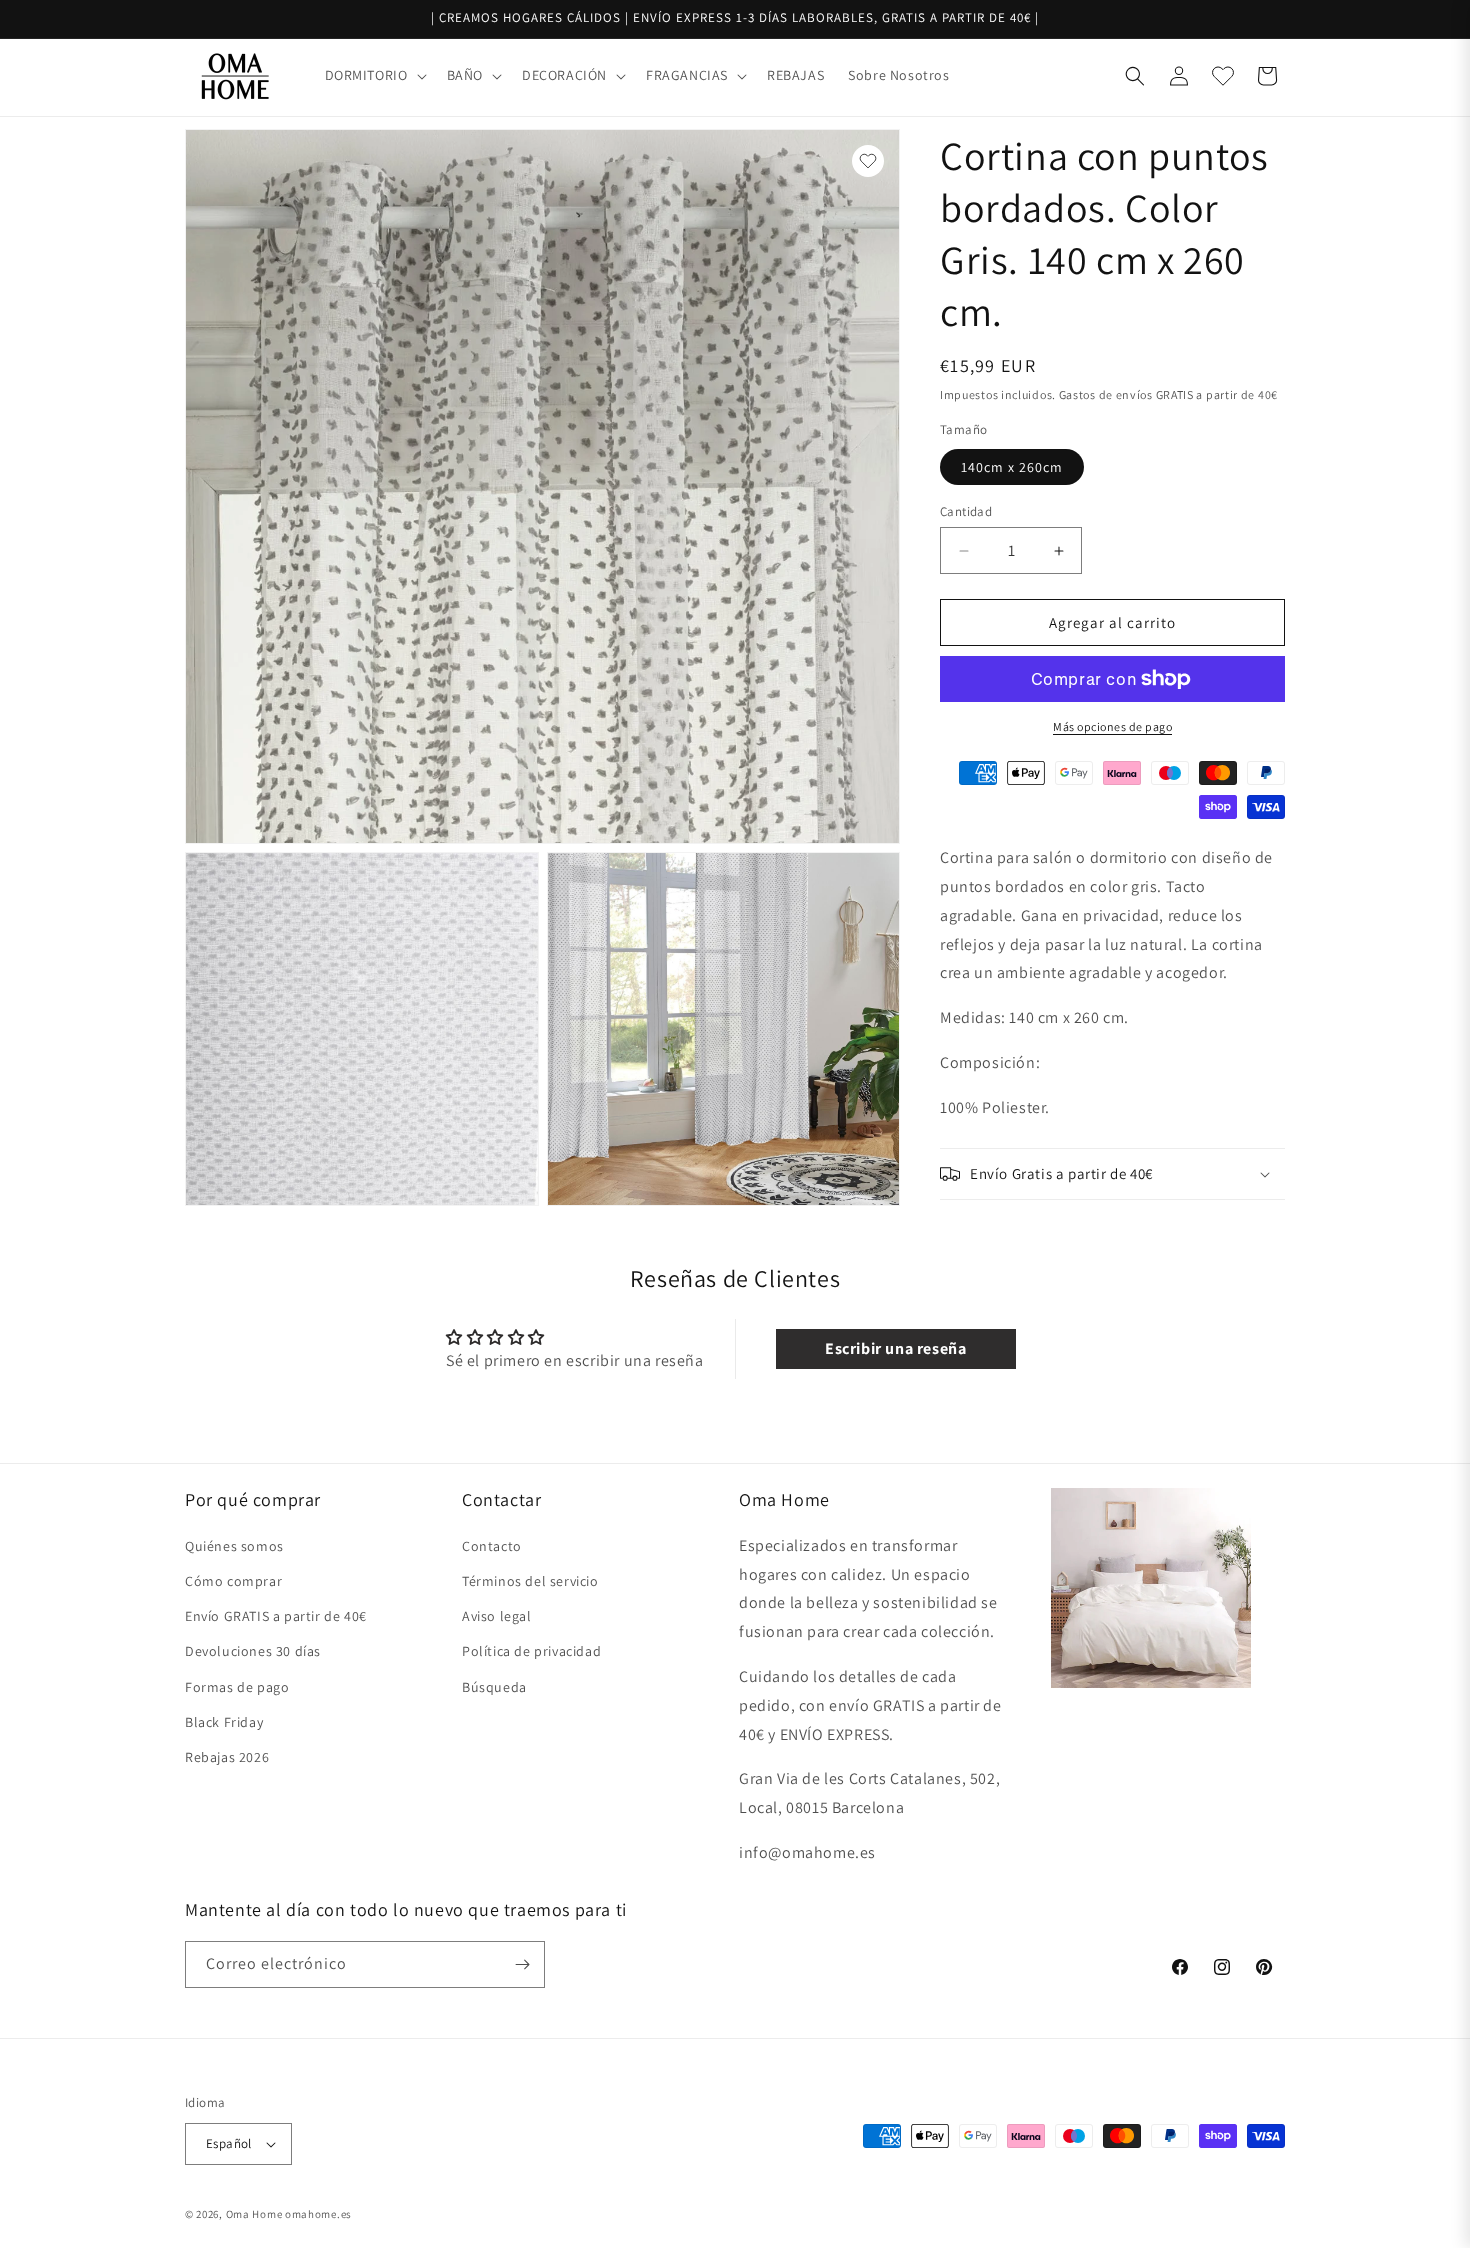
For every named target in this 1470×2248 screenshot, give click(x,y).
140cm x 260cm (1012, 467)
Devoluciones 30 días (253, 1651)
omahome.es (318, 2214)
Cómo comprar (233, 1581)
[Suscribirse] (522, 1964)
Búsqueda (494, 1687)
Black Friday (224, 1722)
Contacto (492, 1546)
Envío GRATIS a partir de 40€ (276, 1616)
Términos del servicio (530, 1581)
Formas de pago (237, 1687)
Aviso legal (497, 1616)
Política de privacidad (531, 1651)
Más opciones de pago (1112, 726)
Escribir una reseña (895, 1348)
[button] (374, 75)
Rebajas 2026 (227, 1757)
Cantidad (966, 511)
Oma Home (254, 2214)
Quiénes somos (234, 1546)
